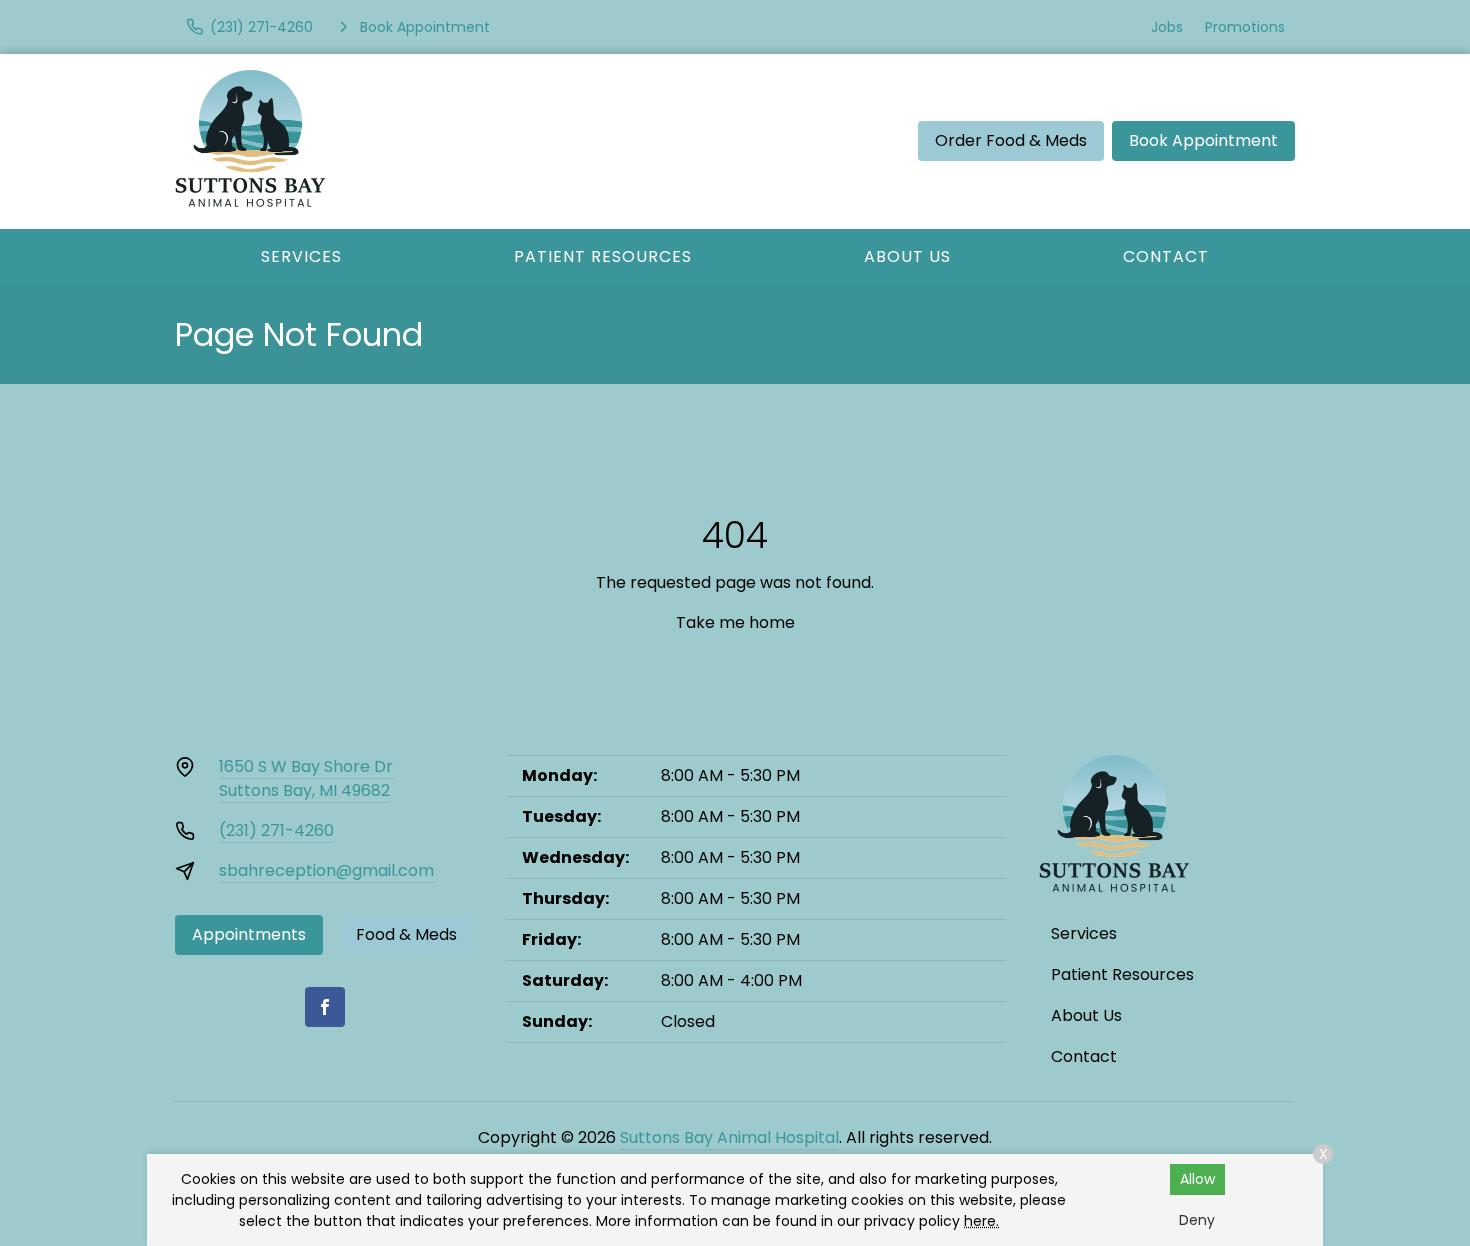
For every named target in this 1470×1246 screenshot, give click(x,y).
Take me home (735, 622)
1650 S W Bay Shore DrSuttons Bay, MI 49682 (306, 778)
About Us (907, 256)
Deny (1197, 1220)
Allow (1197, 1179)
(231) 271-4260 (276, 830)
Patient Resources (603, 256)
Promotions (1245, 27)
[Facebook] (325, 1007)
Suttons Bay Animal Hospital (729, 1137)
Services (301, 256)
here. (981, 1221)
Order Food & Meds (1011, 140)
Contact (1166, 256)
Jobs (1167, 27)
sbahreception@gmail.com (326, 870)
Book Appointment (1203, 140)
